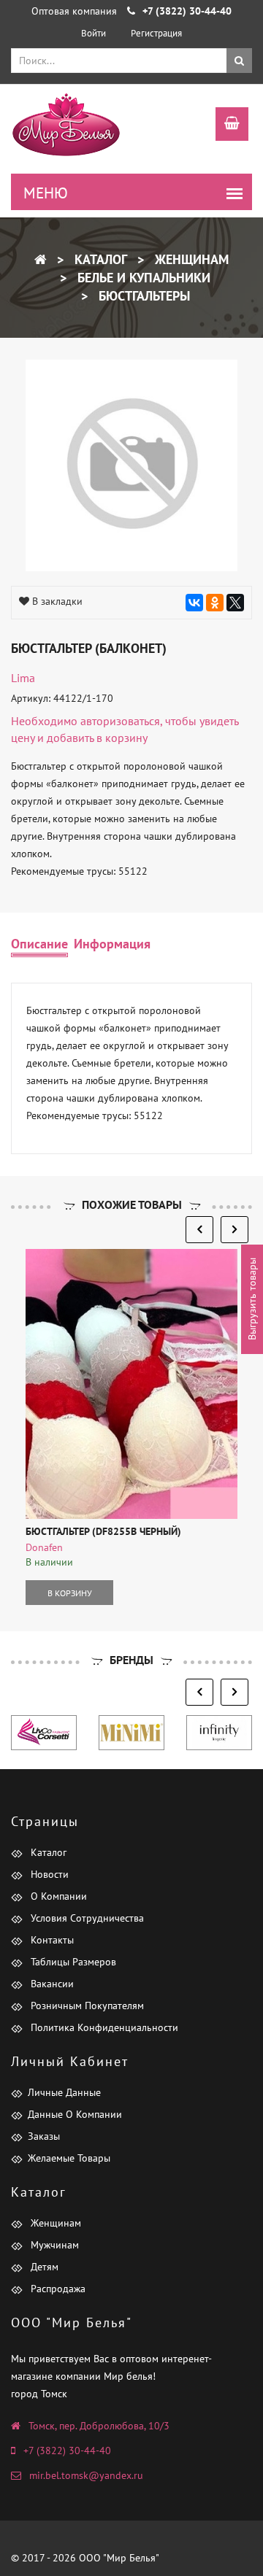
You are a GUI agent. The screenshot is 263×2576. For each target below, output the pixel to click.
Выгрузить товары (252, 1299)
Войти (94, 33)
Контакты (51, 1940)
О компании (57, 1896)
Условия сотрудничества (86, 1918)
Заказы (44, 2136)
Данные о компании (75, 2114)
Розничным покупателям (86, 2006)
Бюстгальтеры (142, 296)
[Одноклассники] (215, 603)
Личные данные (64, 2092)
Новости (48, 1874)
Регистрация (156, 33)
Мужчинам (53, 2245)
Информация (112, 944)
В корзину (70, 1593)
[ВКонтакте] (194, 603)
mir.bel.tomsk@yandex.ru (86, 2475)
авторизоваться (120, 721)
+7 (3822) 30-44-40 (67, 2451)
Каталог (99, 259)
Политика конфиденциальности (103, 2027)
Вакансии (51, 1984)
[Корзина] (225, 125)
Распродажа (57, 2289)
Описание (39, 944)
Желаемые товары (69, 2158)
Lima (23, 678)
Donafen (44, 1547)
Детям (43, 2267)
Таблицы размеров (72, 1962)
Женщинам (190, 259)
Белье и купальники (142, 278)
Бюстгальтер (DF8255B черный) (103, 1531)
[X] (235, 603)
